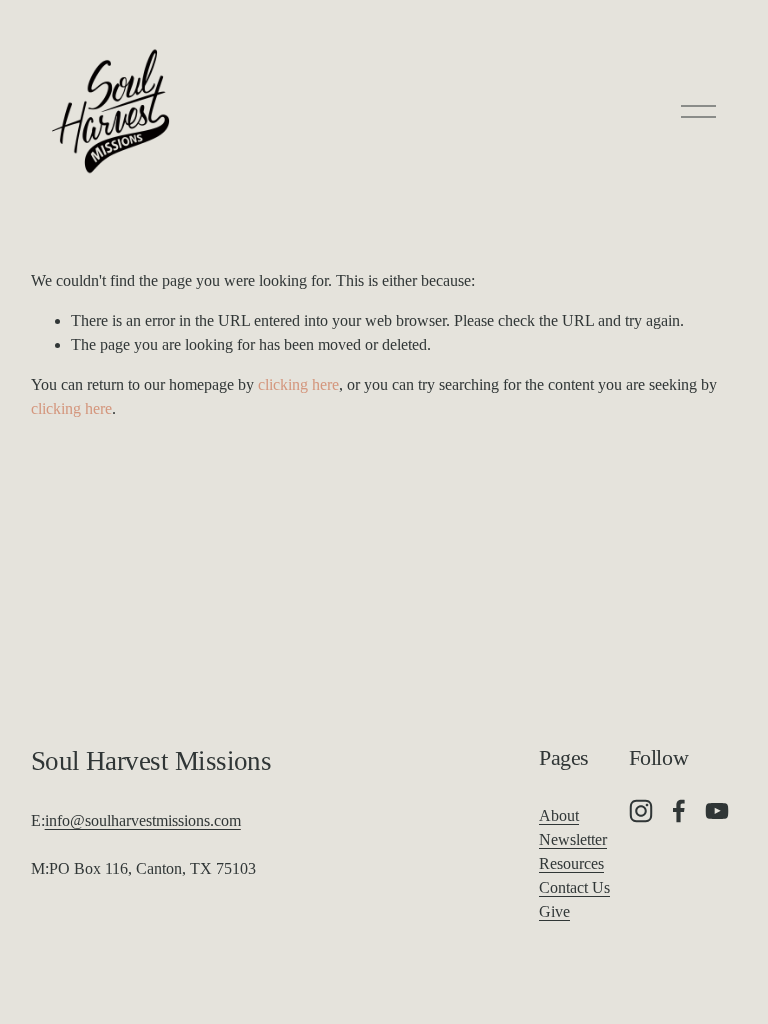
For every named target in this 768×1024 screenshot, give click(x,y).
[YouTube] (717, 811)
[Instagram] (641, 811)
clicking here (298, 384)
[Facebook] (679, 811)
